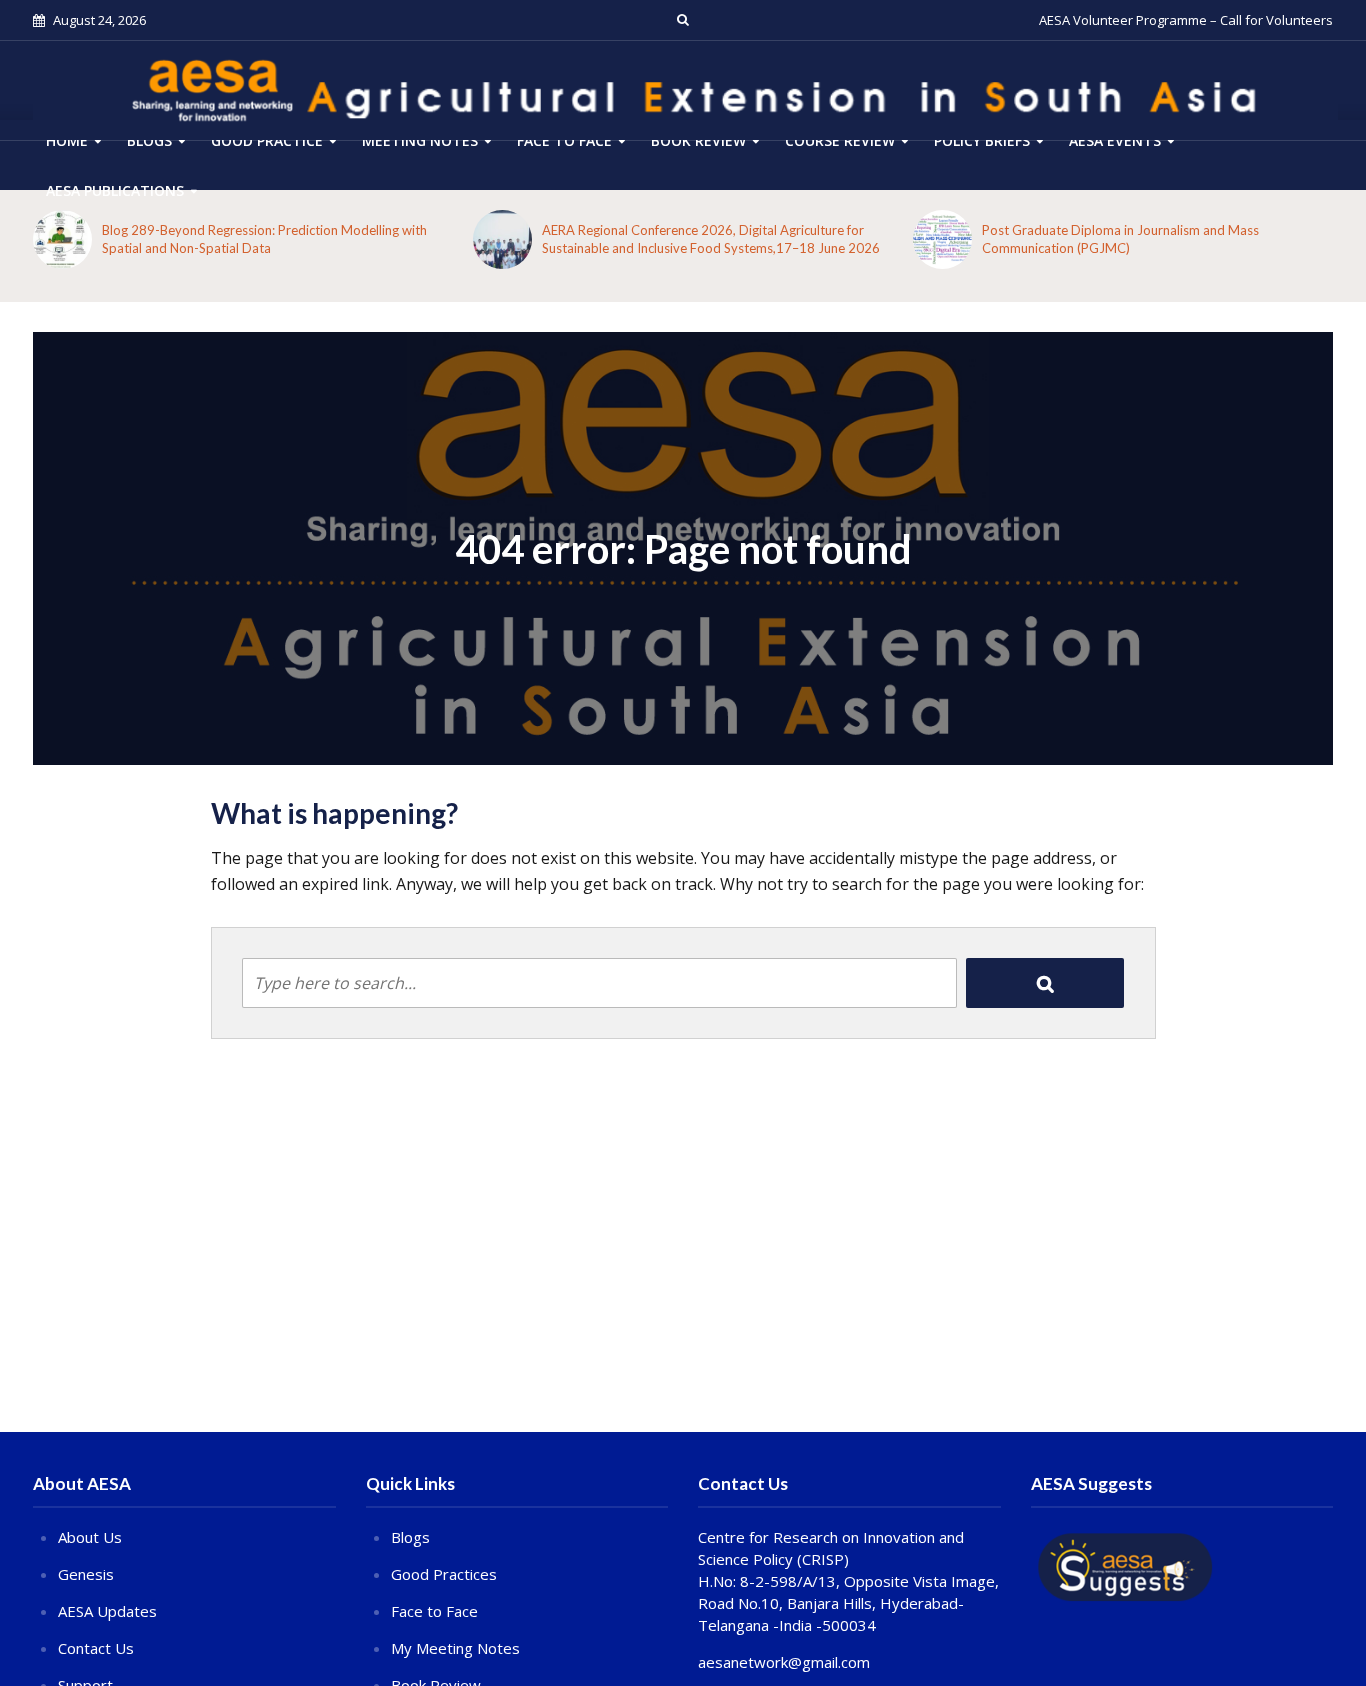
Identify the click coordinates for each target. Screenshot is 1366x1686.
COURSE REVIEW (840, 140)
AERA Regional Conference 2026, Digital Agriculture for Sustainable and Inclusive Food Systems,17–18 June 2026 (711, 239)
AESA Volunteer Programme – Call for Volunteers (1186, 20)
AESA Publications (115, 190)
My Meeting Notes (455, 1648)
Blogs (149, 140)
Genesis (86, 1574)
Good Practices (444, 1574)
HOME (67, 140)
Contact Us (96, 1648)
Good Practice (267, 140)
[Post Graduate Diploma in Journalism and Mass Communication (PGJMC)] (942, 239)
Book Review (698, 140)
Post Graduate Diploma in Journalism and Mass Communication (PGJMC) (1120, 239)
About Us (90, 1537)
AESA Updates (107, 1611)
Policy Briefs (982, 140)
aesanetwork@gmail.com (784, 1662)
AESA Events (1115, 140)
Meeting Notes (420, 140)
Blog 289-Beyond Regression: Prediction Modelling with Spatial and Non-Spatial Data (264, 239)
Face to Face (564, 140)
